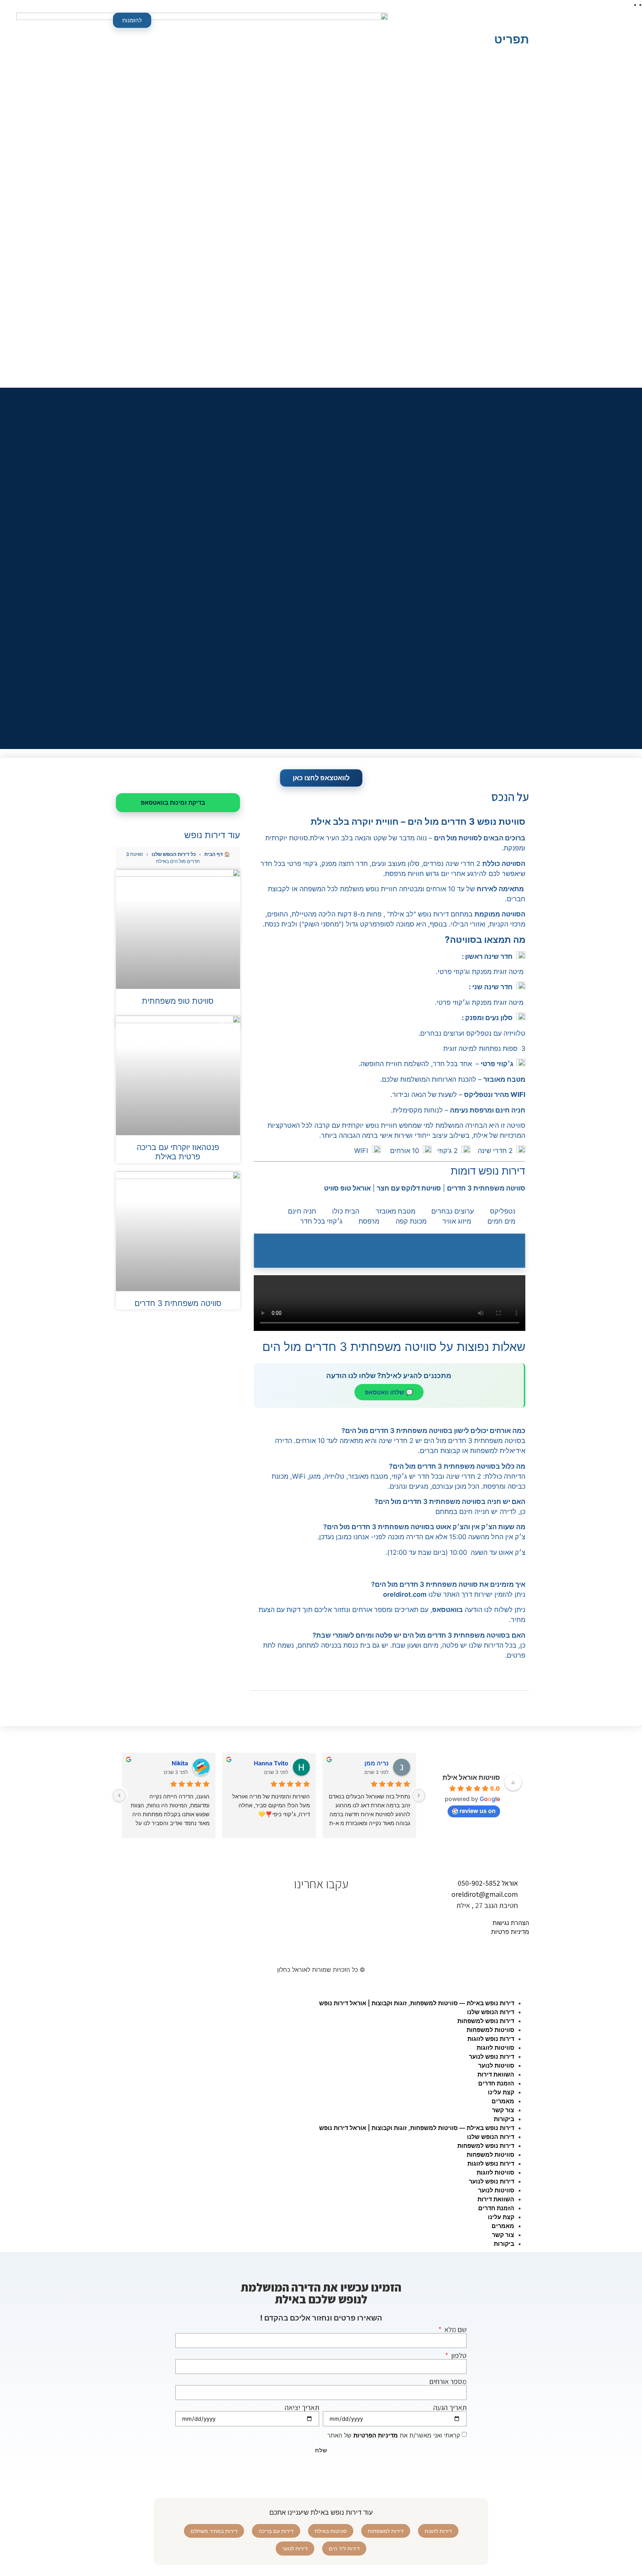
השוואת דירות (496, 2074)
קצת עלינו (501, 2092)
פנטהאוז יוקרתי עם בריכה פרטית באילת (178, 1152)
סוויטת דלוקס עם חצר (409, 1188)
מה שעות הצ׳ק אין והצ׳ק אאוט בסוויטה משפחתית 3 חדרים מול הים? (424, 1527)
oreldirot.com (405, 1594)
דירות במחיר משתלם (214, 2531)
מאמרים (503, 2101)
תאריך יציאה (302, 2407)
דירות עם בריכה (276, 2531)
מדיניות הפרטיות (376, 2435)
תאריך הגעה (450, 2407)
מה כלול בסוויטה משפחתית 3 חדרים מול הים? (457, 1466)
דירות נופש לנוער (492, 2056)
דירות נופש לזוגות (491, 2039)
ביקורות (504, 2119)
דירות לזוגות (438, 2531)
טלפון (458, 2355)
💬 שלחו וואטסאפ (389, 1392)
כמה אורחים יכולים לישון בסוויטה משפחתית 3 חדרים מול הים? (433, 1431)
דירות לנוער (295, 2548)
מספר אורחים (448, 2381)
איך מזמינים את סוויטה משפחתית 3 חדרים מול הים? (448, 1584)
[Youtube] (313, 1905)
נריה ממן (377, 1763)
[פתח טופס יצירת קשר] (520, 22)
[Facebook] (329, 1905)
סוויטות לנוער (496, 2065)
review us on (478, 1811)
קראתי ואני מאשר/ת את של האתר (394, 2435)
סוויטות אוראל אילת (471, 1777)
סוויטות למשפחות (490, 2030)
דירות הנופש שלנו (491, 2012)
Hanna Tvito (271, 1763)
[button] (390, 1431)
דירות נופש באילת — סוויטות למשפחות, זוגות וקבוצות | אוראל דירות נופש (417, 2003)
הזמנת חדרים (496, 2083)
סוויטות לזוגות (495, 2048)
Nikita (180, 1763)
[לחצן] (419, 1795)
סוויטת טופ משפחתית (178, 1001)
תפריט (512, 39)
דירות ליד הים (344, 2548)
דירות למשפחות (386, 2531)
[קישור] (390, 1234)
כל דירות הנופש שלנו (174, 854)
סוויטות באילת (331, 2531)
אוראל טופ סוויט (347, 1188)
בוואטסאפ (448, 1610)
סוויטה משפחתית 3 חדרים (486, 1188)
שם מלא (455, 2329)
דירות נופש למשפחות (486, 2021)
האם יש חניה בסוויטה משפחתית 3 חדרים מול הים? (450, 1502)
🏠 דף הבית (217, 854)
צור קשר (503, 2110)
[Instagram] (297, 1905)
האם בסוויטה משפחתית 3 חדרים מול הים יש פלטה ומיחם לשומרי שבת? (419, 1635)
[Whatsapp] (345, 1905)
